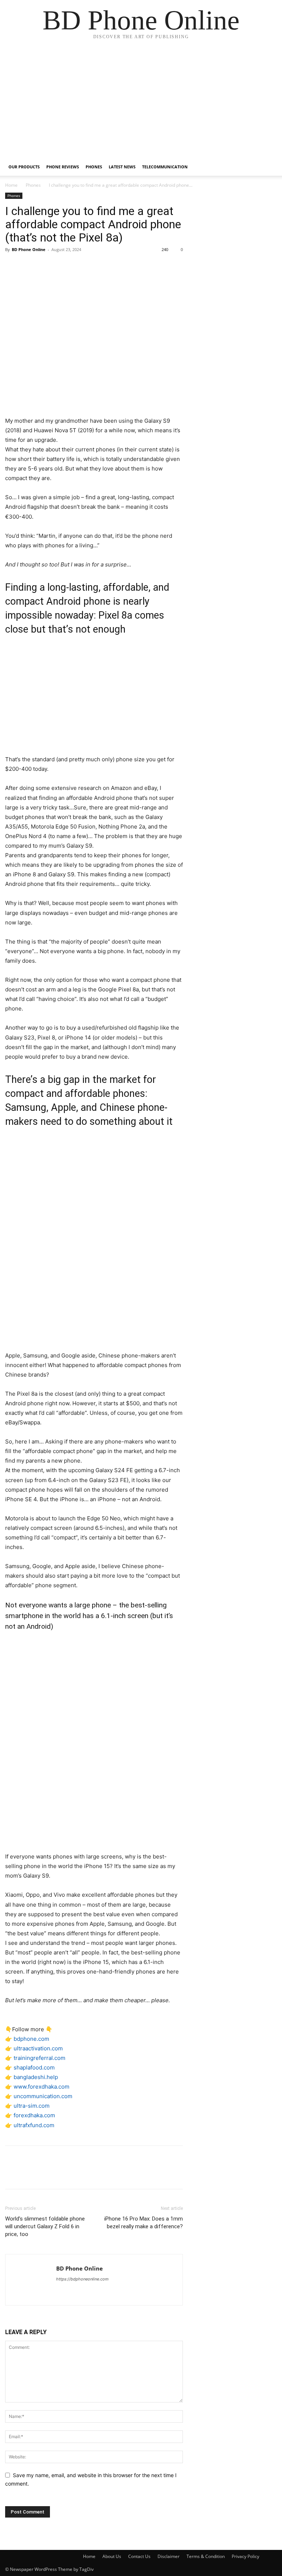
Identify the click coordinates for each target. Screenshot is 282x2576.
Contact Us (139, 2556)
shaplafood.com (34, 2067)
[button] (268, 167)
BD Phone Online (29, 249)
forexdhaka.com (34, 2115)
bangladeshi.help (36, 2077)
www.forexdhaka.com (41, 2087)
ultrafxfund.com (34, 2125)
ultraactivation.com (38, 2048)
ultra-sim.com (32, 2106)
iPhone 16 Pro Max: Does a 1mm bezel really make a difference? (144, 2223)
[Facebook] (12, 266)
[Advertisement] (141, 103)
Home (11, 185)
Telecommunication (165, 167)
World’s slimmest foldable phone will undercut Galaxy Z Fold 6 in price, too (45, 2226)
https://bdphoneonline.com (82, 2279)
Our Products (24, 167)
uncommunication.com (43, 2096)
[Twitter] (29, 266)
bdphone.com (31, 2039)
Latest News (122, 167)
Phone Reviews (63, 167)
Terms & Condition (206, 2556)
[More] (80, 266)
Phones (94, 167)
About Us (112, 2556)
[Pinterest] (46, 266)
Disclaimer (169, 2556)
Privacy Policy (245, 2556)
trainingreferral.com (39, 2058)
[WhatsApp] (63, 266)
